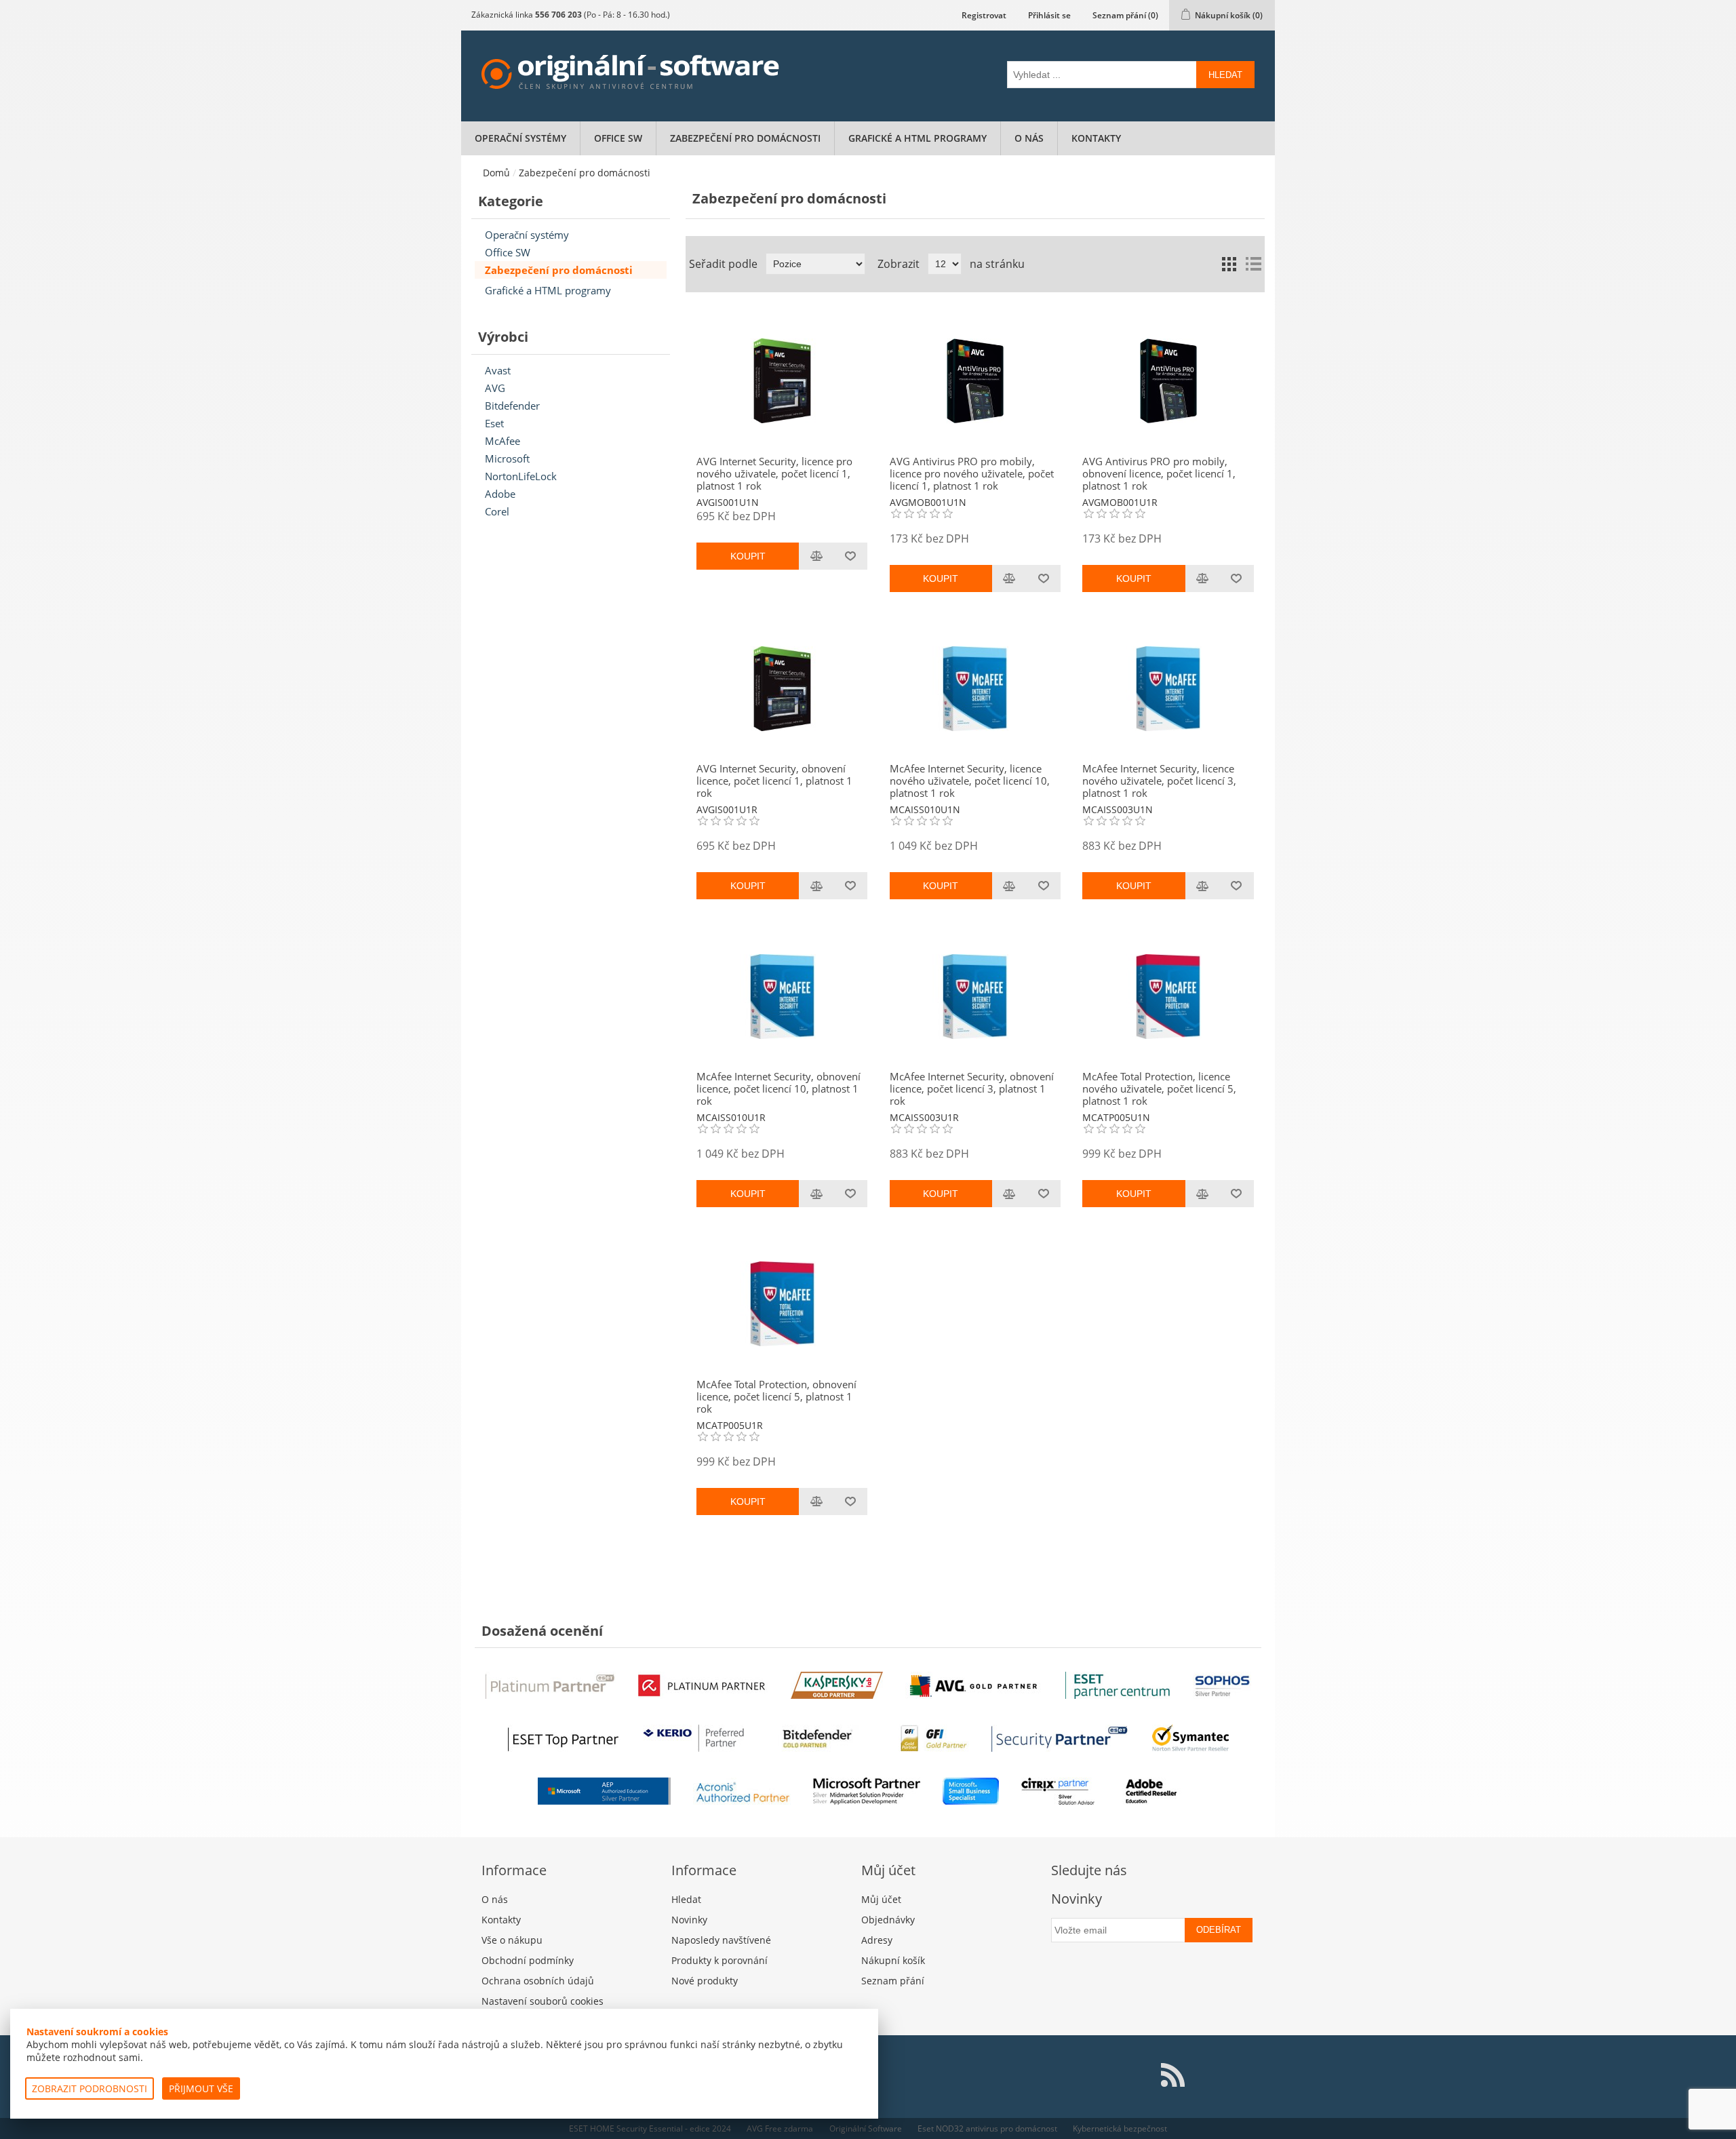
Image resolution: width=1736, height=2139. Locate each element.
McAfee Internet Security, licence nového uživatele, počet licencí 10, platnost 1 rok (970, 781)
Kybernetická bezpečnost (1120, 2128)
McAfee (502, 441)
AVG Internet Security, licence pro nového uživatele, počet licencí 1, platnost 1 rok (774, 473)
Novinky (689, 1920)
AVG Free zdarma (780, 2128)
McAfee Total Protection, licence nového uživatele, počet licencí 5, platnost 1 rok (1159, 1088)
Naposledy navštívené (721, 1940)
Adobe (500, 494)
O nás (1029, 138)
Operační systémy (520, 138)
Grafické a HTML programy (918, 138)
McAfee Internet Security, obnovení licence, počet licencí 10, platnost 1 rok (778, 1088)
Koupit (748, 556)
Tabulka (1229, 264)
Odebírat (1219, 1930)
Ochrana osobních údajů (538, 1981)
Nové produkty (705, 1981)
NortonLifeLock (521, 476)
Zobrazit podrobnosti (90, 2088)
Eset (494, 423)
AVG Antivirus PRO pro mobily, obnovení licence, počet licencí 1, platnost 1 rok (1159, 473)
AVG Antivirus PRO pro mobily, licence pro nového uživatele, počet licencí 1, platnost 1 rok (972, 473)
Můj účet (881, 1899)
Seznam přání (893, 1981)
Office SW (618, 138)
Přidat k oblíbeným (850, 556)
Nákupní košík (893, 1960)
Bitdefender (512, 406)
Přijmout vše (201, 2088)
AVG (495, 388)
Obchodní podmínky (528, 1960)
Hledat (1225, 75)
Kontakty (1096, 138)
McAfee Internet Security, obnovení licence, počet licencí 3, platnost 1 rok (972, 1088)
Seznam (1253, 264)
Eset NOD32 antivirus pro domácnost (987, 2128)
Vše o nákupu (512, 1940)
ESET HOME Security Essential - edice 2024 (650, 2128)
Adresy (877, 1940)
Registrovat (984, 15)
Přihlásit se (1049, 15)
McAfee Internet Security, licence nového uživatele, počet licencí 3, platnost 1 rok (1159, 781)
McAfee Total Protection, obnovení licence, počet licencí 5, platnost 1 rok (776, 1396)
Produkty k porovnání (719, 1960)
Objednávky (888, 1920)
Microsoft (507, 458)
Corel (497, 511)
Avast (498, 370)
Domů (496, 173)
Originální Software (866, 2128)
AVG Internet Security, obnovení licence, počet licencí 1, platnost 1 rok (774, 781)
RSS (1172, 2075)
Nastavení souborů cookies (542, 2001)
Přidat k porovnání (816, 556)
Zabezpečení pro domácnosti (745, 138)
